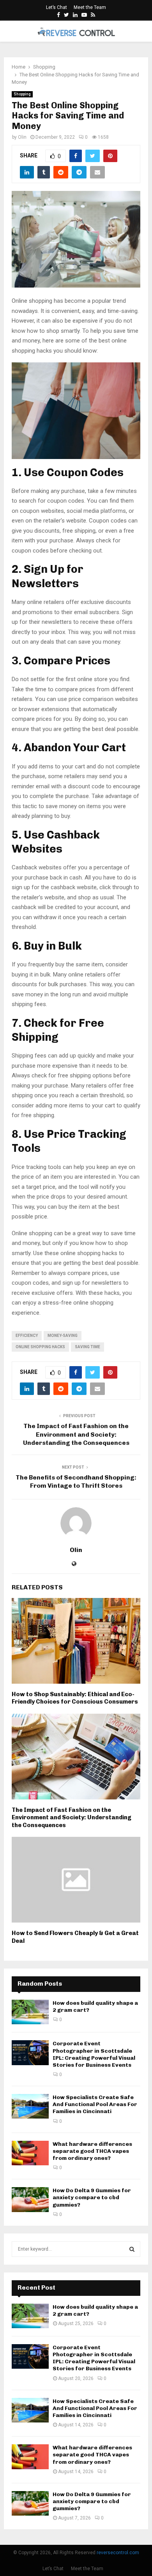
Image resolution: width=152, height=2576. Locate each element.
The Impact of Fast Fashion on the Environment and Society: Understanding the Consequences (76, 1434)
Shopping (22, 94)
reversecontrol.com (118, 2553)
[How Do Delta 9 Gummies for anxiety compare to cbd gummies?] (30, 2199)
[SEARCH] (132, 2249)
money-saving (63, 1336)
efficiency (27, 1336)
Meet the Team (90, 7)
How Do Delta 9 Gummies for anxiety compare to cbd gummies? (92, 2197)
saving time (87, 1347)
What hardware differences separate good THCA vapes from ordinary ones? (92, 2151)
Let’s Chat (57, 7)
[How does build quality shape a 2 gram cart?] (30, 2012)
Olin (22, 137)
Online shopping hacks (40, 1347)
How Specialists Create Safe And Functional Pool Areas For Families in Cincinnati (95, 2104)
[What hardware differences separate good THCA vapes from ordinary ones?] (30, 2153)
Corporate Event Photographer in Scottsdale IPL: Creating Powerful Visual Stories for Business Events (94, 2054)
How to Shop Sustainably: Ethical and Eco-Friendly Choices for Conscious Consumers (75, 1698)
